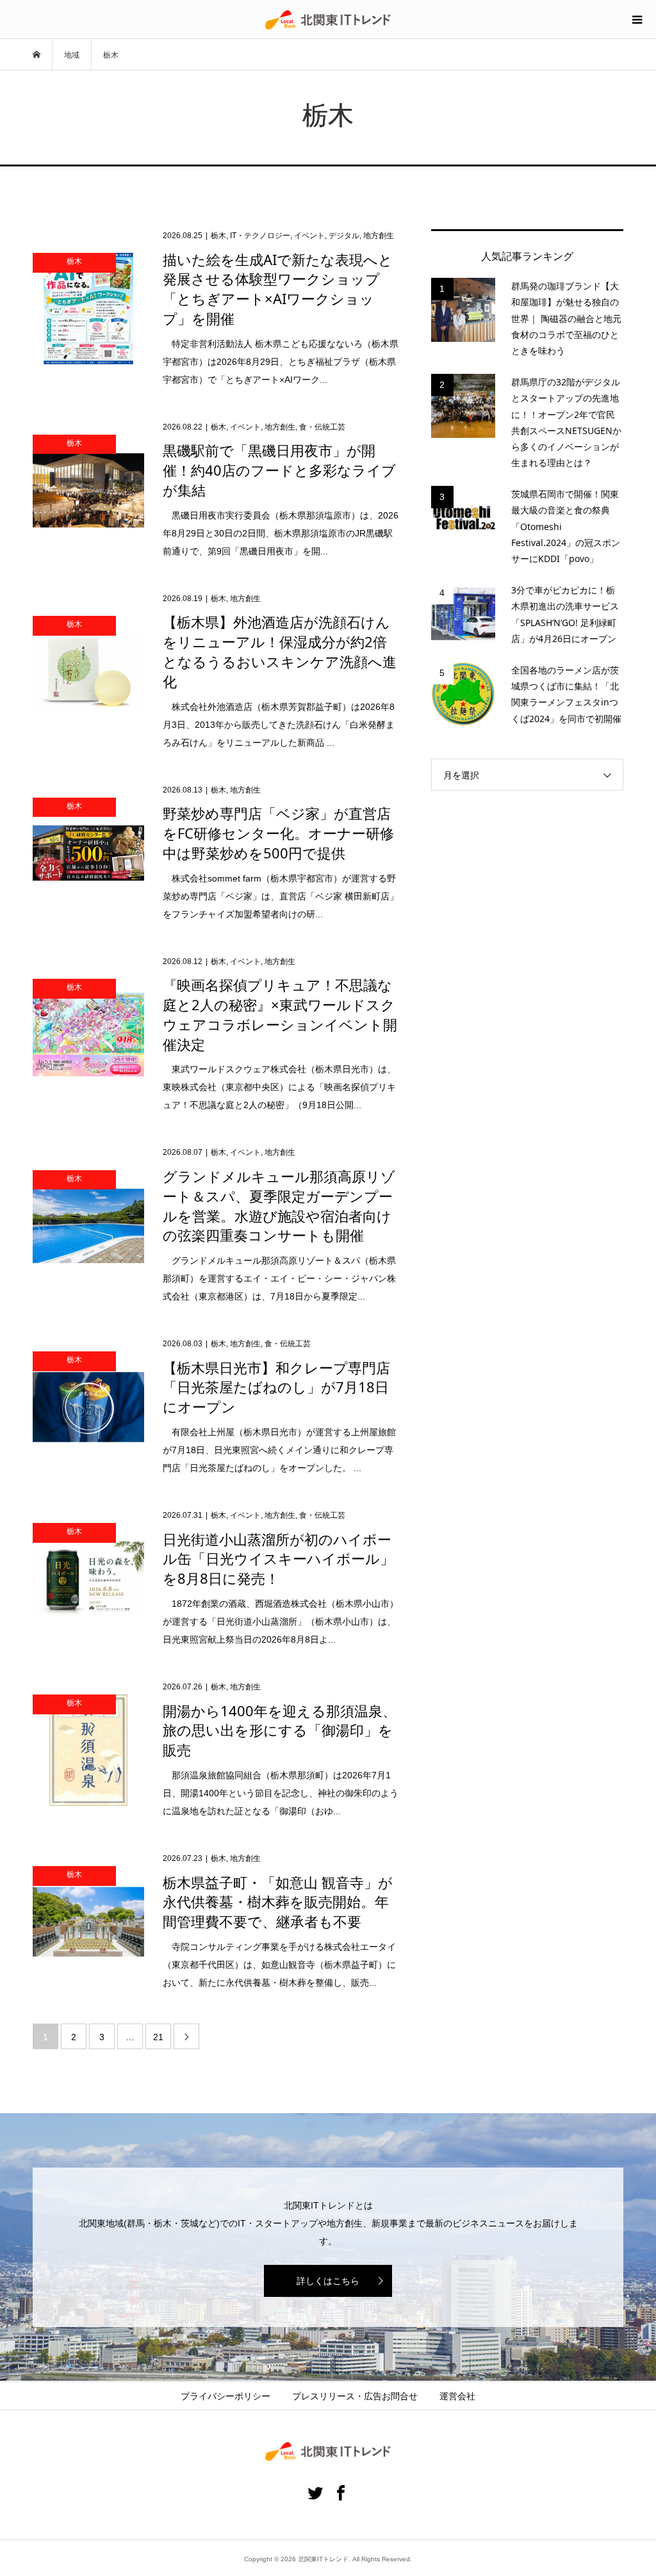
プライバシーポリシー (225, 2396)
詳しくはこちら (328, 2281)
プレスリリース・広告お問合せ (355, 2396)
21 (158, 2037)
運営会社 (457, 2396)
